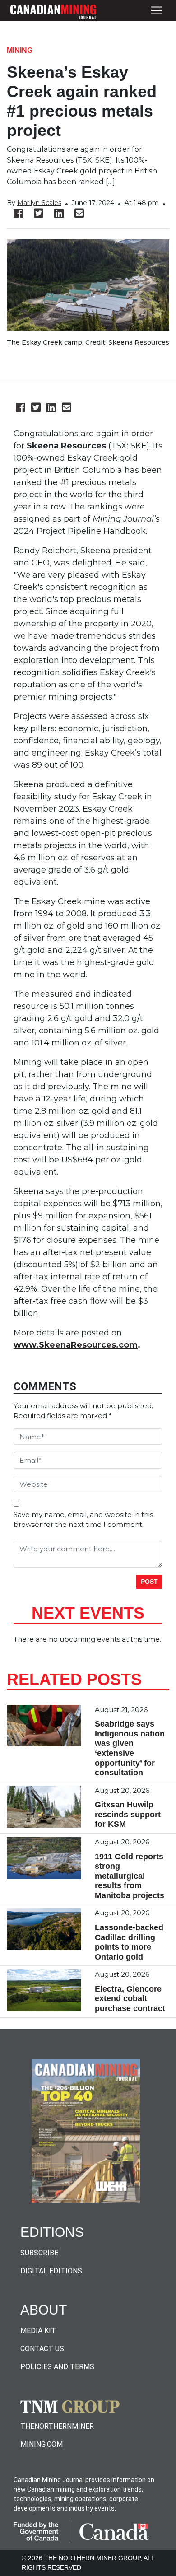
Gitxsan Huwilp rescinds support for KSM (128, 1814)
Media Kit (38, 2331)
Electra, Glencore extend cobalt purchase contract (130, 1999)
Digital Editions (51, 2271)
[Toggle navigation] (157, 11)
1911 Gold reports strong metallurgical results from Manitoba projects (130, 1876)
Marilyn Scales (39, 203)
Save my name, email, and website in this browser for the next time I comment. (83, 1520)
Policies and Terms (57, 2367)
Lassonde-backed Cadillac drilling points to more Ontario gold (129, 1942)
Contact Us (42, 2349)
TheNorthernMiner (57, 2426)
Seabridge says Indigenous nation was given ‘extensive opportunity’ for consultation (130, 1748)
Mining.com (42, 2444)
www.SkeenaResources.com (76, 1345)
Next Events (88, 1613)
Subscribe (39, 2253)
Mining (20, 50)
